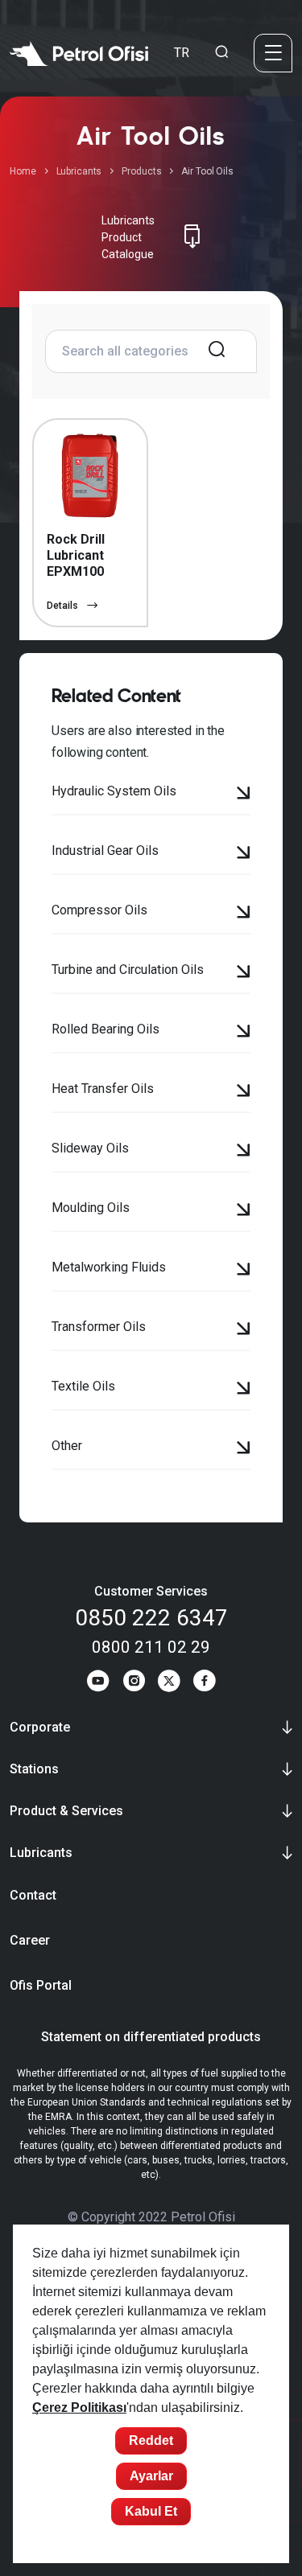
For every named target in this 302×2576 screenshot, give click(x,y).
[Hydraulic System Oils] (244, 795)
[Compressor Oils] (244, 914)
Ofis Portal (41, 1985)
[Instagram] (134, 1683)
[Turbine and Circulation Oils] (244, 973)
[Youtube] (98, 1683)
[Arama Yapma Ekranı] (221, 53)
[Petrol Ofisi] (79, 53)
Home (23, 171)
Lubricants (79, 171)
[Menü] (273, 53)
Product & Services (66, 1811)
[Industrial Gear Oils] (244, 854)
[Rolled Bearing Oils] (244, 1033)
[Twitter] (169, 1683)
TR (182, 53)
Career (30, 1940)
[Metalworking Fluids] (244, 1271)
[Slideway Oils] (244, 1152)
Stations (34, 1769)
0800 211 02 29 (151, 1647)
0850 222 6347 (151, 1618)
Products (141, 171)
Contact (33, 1895)
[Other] (244, 1449)
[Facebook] (205, 1683)
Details (64, 606)
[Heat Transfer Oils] (244, 1092)
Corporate (40, 1727)
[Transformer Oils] (244, 1330)
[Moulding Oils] (244, 1211)
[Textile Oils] (244, 1390)
